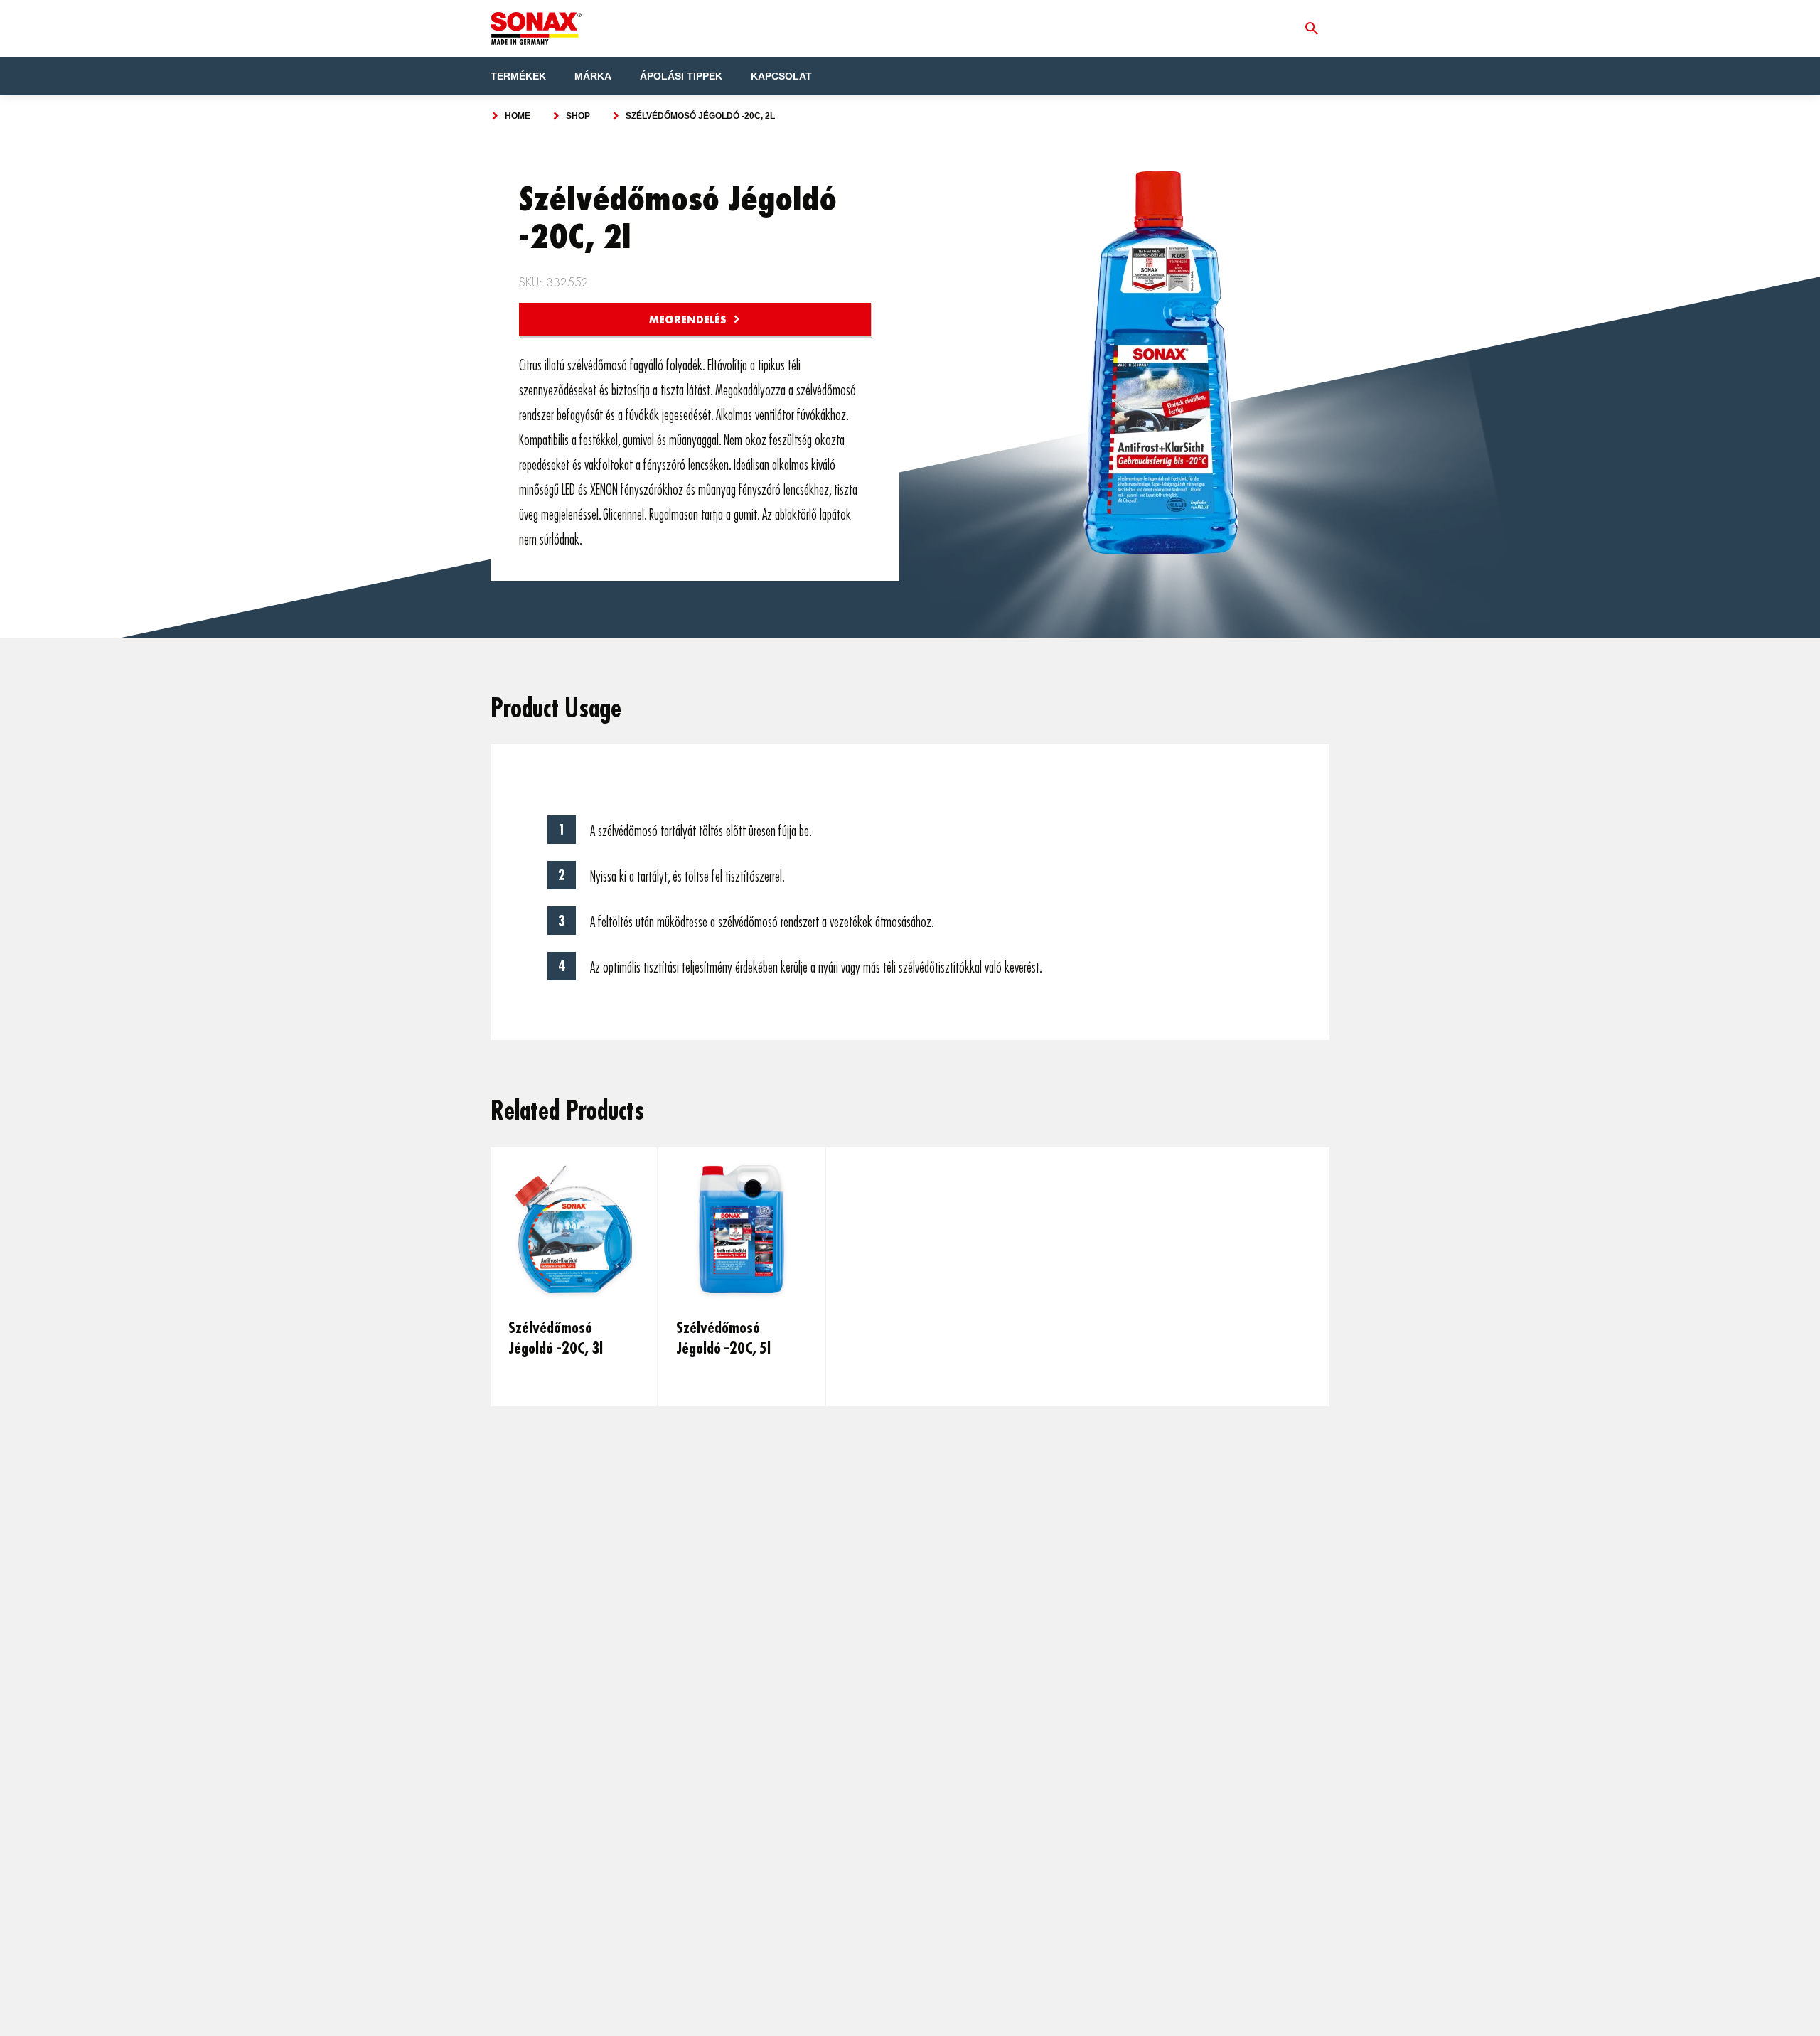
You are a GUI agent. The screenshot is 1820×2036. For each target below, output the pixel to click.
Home (518, 116)
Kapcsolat (781, 76)
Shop (578, 116)
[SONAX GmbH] (536, 28)
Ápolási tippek (681, 76)
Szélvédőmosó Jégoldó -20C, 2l (700, 116)
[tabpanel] (574, 1277)
